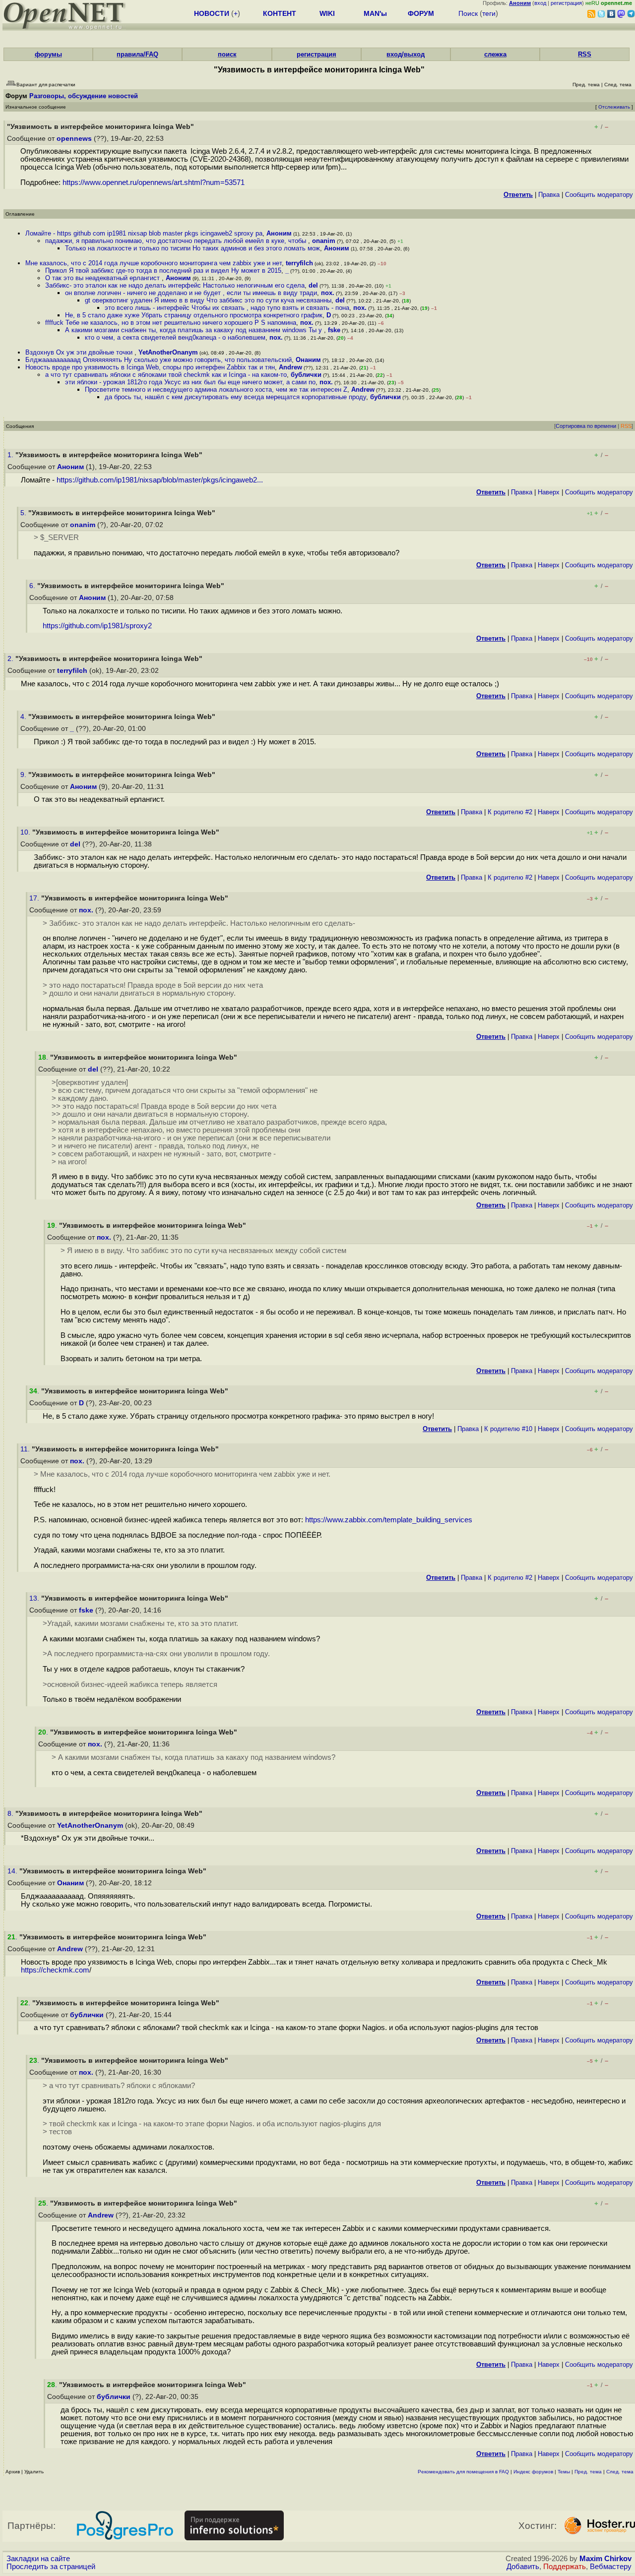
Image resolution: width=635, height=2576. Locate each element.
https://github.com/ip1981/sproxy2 (97, 626)
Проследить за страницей (51, 2567)
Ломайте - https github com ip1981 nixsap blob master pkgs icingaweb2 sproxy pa (144, 233)
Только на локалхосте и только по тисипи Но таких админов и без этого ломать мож (192, 248)
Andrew (290, 367)
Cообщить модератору (599, 195)
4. (24, 717)
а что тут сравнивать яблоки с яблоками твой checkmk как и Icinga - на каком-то (166, 375)
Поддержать (565, 2567)
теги (489, 13)
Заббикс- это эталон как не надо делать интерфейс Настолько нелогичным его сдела (175, 285)
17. (35, 898)
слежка (495, 54)
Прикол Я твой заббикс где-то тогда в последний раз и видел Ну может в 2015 (163, 270)
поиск (227, 54)
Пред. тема (588, 2472)
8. (11, 1814)
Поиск (468, 13)
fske (334, 330)
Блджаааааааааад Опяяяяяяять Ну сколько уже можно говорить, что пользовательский (159, 360)
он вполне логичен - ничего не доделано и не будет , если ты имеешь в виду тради (191, 293)
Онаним (308, 360)
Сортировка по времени (586, 426)
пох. (328, 293)
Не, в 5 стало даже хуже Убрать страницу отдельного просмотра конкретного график (194, 315)
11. (26, 1449)
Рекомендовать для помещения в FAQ (463, 2472)
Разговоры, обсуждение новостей (84, 96)
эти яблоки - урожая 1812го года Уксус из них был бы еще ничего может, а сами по (190, 382)
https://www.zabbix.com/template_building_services (389, 1520)
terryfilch (299, 263)
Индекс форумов (533, 2472)
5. (24, 513)
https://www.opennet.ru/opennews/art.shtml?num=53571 (154, 182)
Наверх (549, 492)
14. (13, 1871)
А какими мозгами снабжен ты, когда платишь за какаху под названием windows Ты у (194, 330)
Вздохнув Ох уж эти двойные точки (80, 352)
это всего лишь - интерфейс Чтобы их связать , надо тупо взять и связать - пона (227, 308)
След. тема (620, 2472)
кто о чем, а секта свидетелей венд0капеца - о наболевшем (175, 337)
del (313, 285)
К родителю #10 (508, 1429)
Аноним (279, 233)
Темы (564, 2472)
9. (24, 775)
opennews (74, 139)
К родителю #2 (510, 812)
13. (35, 1598)
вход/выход (406, 54)
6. (33, 586)
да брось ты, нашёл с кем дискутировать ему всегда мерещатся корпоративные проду (235, 397)
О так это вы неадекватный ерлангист (103, 278)
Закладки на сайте (38, 2559)
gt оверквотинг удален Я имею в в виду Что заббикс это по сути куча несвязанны (208, 300)
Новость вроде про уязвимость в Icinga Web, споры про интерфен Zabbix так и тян (150, 367)
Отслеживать (614, 107)
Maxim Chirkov (605, 2559)
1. (11, 455)
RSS (585, 54)
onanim (324, 241)
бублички (306, 375)
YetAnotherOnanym (168, 352)
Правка (549, 195)
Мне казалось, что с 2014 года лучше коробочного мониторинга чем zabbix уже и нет (154, 263)
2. (11, 659)
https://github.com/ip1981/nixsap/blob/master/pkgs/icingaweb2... (160, 480)
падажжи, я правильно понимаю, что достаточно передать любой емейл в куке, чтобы (177, 241)
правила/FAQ (137, 54)
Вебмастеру (611, 2567)
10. (26, 832)
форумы (48, 54)
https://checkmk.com (55, 1970)
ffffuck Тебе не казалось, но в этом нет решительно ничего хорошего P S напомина (171, 323)
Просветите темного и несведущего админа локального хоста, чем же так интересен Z (216, 389)
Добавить (523, 2567)
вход (540, 3)
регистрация (566, 3)
